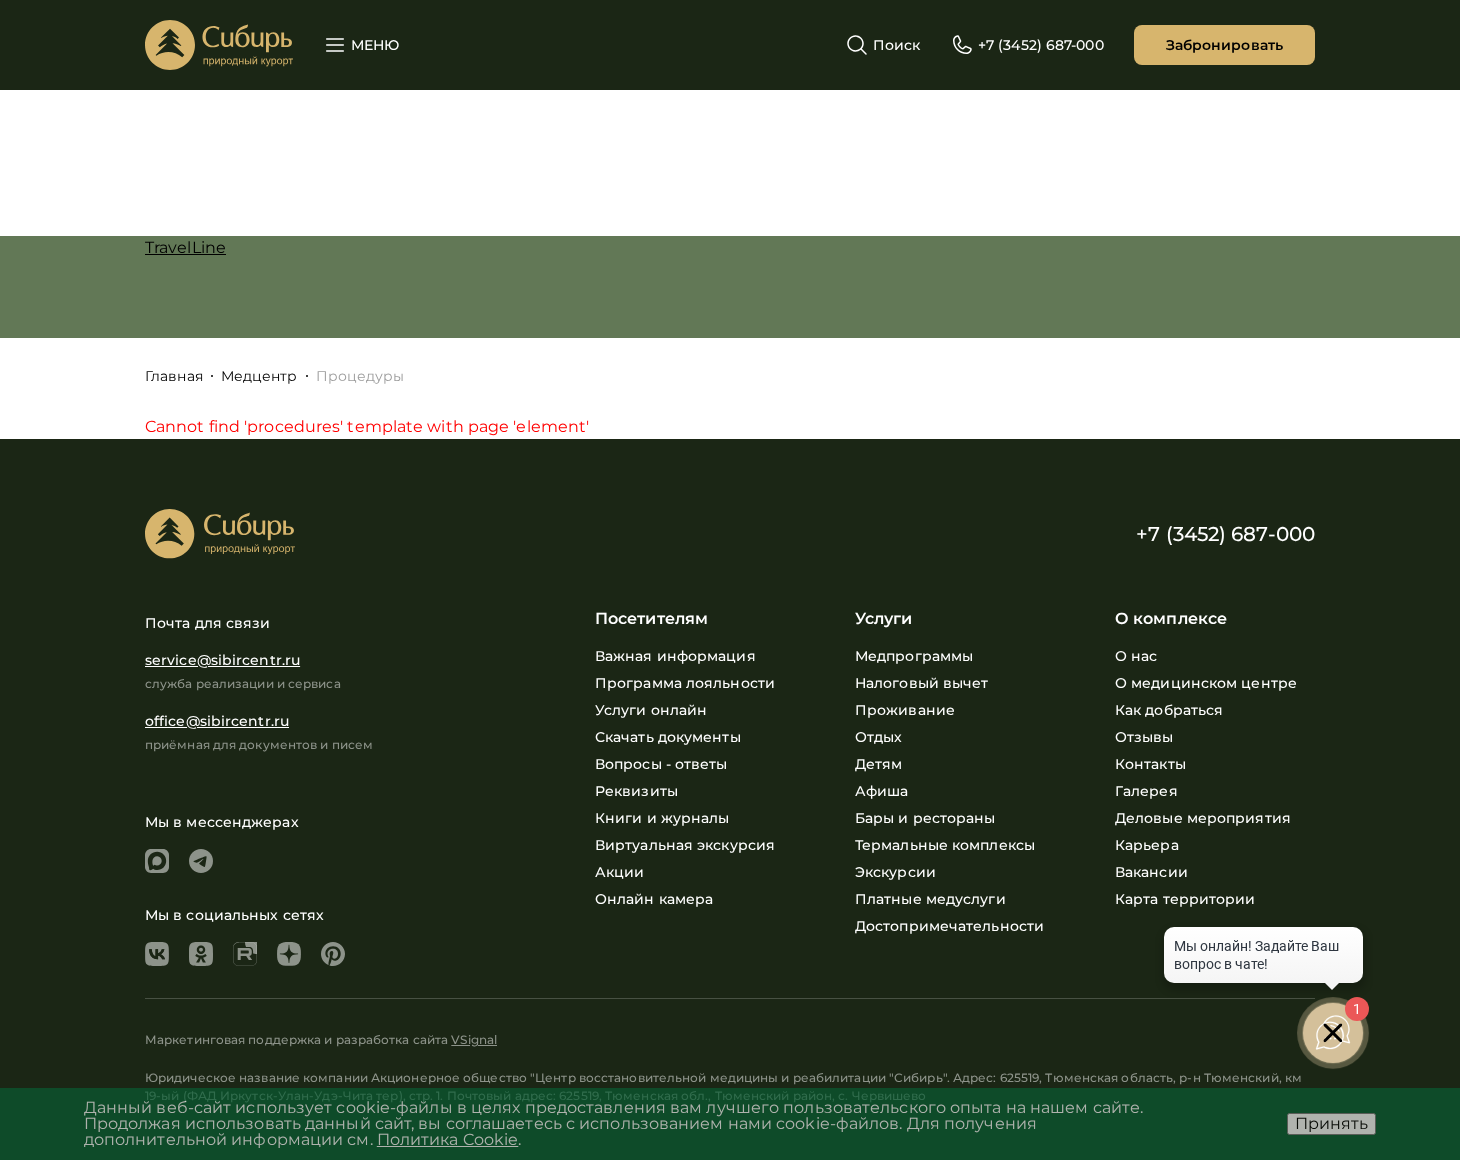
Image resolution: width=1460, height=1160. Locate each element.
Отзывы (1144, 737)
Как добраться (1169, 710)
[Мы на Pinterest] (333, 954)
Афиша (882, 791)
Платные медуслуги (930, 899)
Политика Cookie (448, 1139)
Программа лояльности (685, 683)
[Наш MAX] (157, 861)
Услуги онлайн (651, 710)
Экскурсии (895, 872)
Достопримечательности (949, 926)
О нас (1136, 656)
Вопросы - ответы (661, 764)
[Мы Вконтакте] (157, 954)
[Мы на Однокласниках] (201, 954)
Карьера (1147, 845)
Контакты (1150, 764)
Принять (1331, 1123)
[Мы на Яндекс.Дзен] (289, 954)
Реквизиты (636, 791)
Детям (879, 764)
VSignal (474, 1039)
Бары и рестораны (925, 818)
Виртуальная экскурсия (685, 845)
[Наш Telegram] (201, 861)
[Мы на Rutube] (245, 954)
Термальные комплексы (945, 845)
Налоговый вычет (922, 683)
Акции (620, 872)
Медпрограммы (914, 656)
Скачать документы (668, 737)
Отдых (879, 737)
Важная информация (675, 656)
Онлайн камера (654, 899)
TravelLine (185, 247)
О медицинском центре (1206, 683)
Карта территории (1185, 899)
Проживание (905, 710)
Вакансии (1151, 872)
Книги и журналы (662, 818)
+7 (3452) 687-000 (1225, 534)
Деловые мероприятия (1203, 818)
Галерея (1146, 791)
